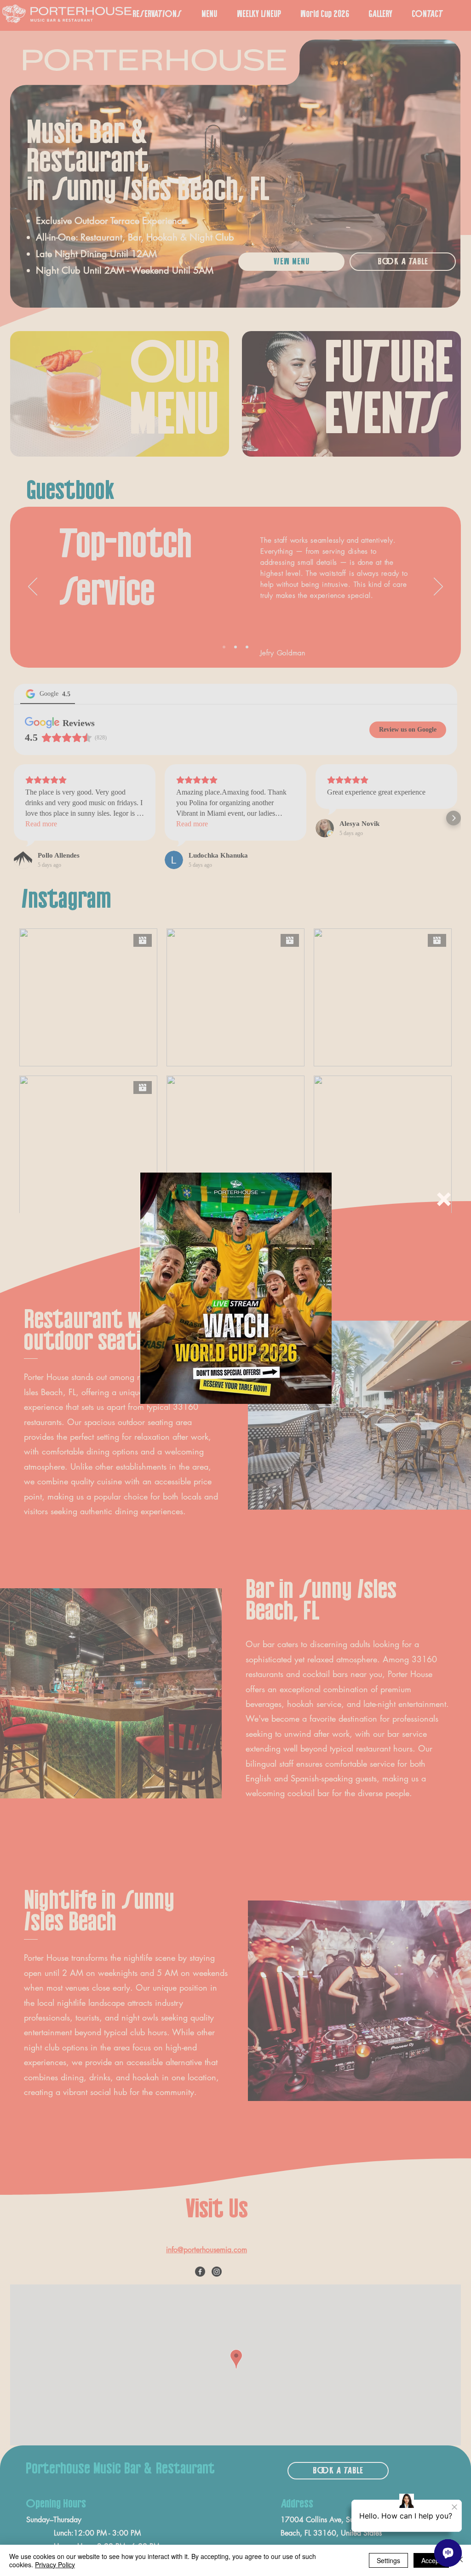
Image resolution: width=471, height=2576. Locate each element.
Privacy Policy (55, 2565)
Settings (388, 2560)
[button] (444, 1199)
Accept (431, 2560)
